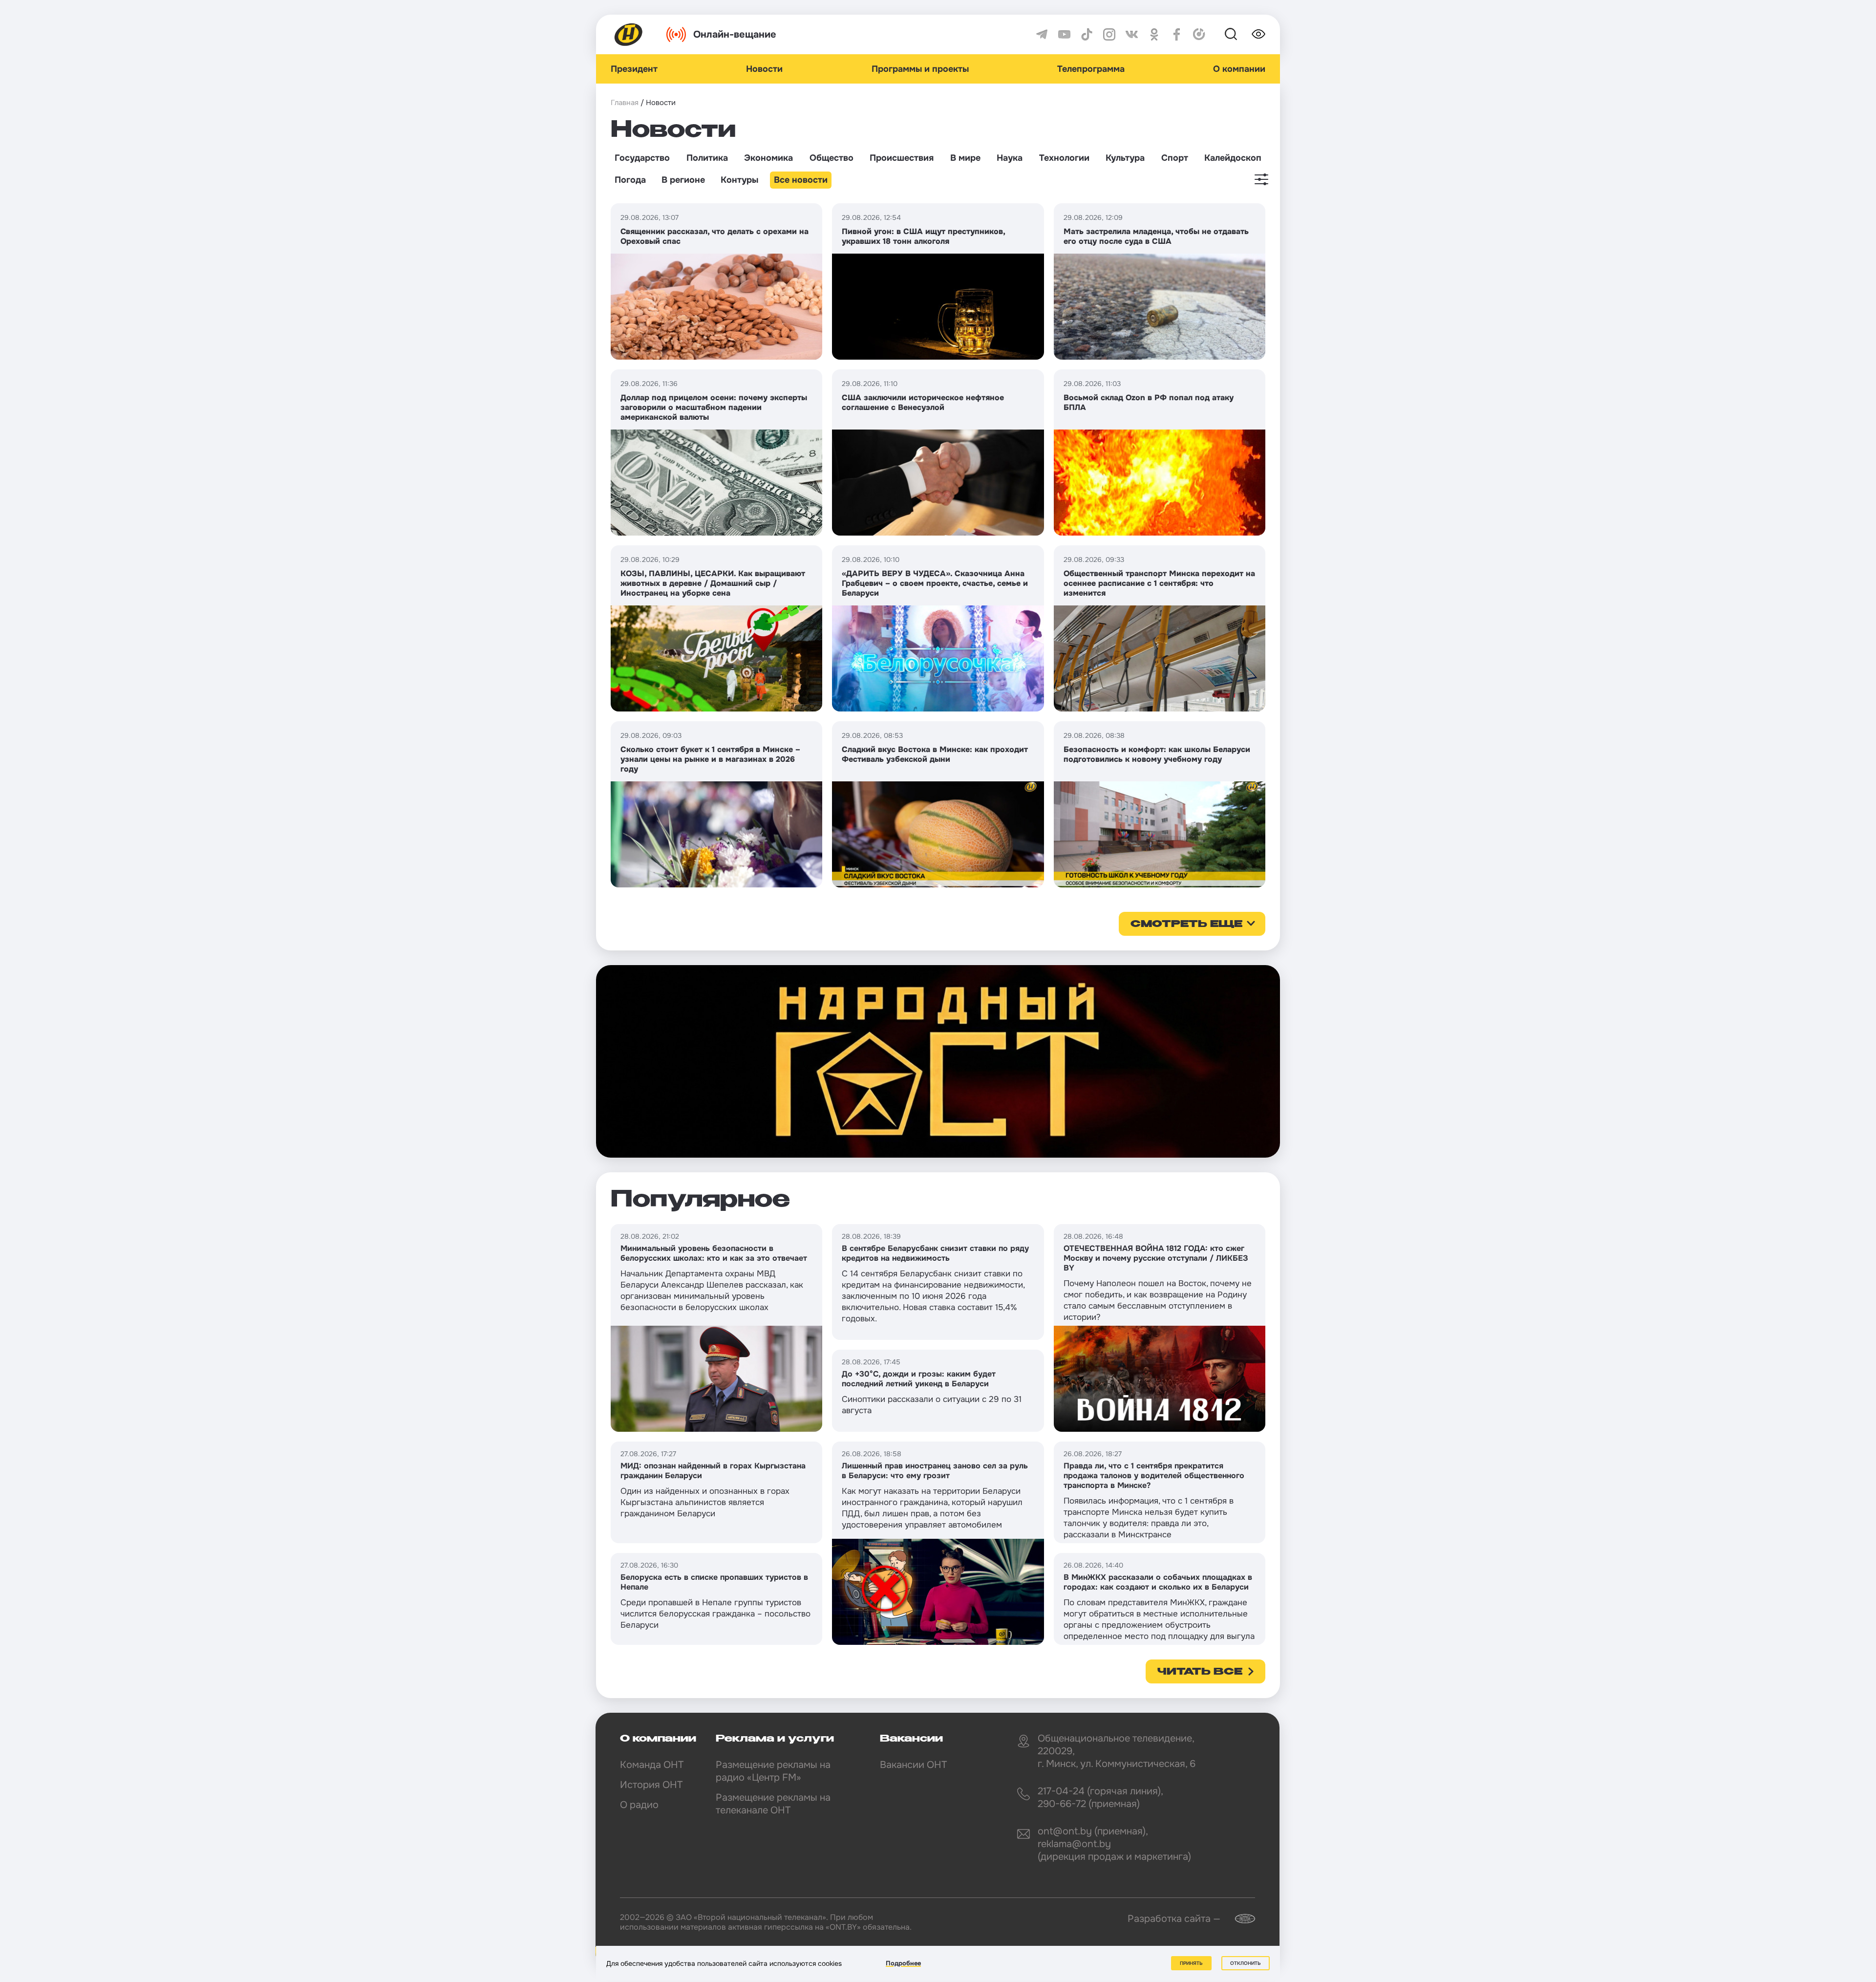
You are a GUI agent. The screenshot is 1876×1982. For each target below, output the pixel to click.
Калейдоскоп (1233, 158)
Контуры (739, 180)
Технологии (1064, 158)
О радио (639, 1805)
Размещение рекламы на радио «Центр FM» (773, 1771)
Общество (831, 158)
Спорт (1175, 158)
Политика (707, 158)
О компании (1239, 69)
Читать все (1200, 1672)
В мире (965, 158)
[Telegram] (1042, 34)
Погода (630, 180)
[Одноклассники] (1154, 34)
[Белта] (1239, 1919)
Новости (764, 69)
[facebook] (1177, 34)
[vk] (1132, 34)
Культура (1125, 158)
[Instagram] (1109, 34)
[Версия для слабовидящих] (1258, 34)
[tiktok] (1087, 34)
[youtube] (1064, 34)
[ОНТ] (629, 34)
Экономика (768, 158)
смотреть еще (1186, 925)
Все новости (801, 180)
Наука (1010, 158)
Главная (625, 103)
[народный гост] (938, 1061)
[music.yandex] (1199, 34)
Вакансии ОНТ (913, 1765)
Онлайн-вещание (735, 34)
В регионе (683, 180)
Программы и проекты (920, 69)
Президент (634, 69)
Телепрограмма (1091, 69)
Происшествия (902, 158)
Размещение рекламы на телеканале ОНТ (773, 1804)
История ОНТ (651, 1785)
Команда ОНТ (652, 1765)
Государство (642, 158)
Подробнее (903, 1963)
